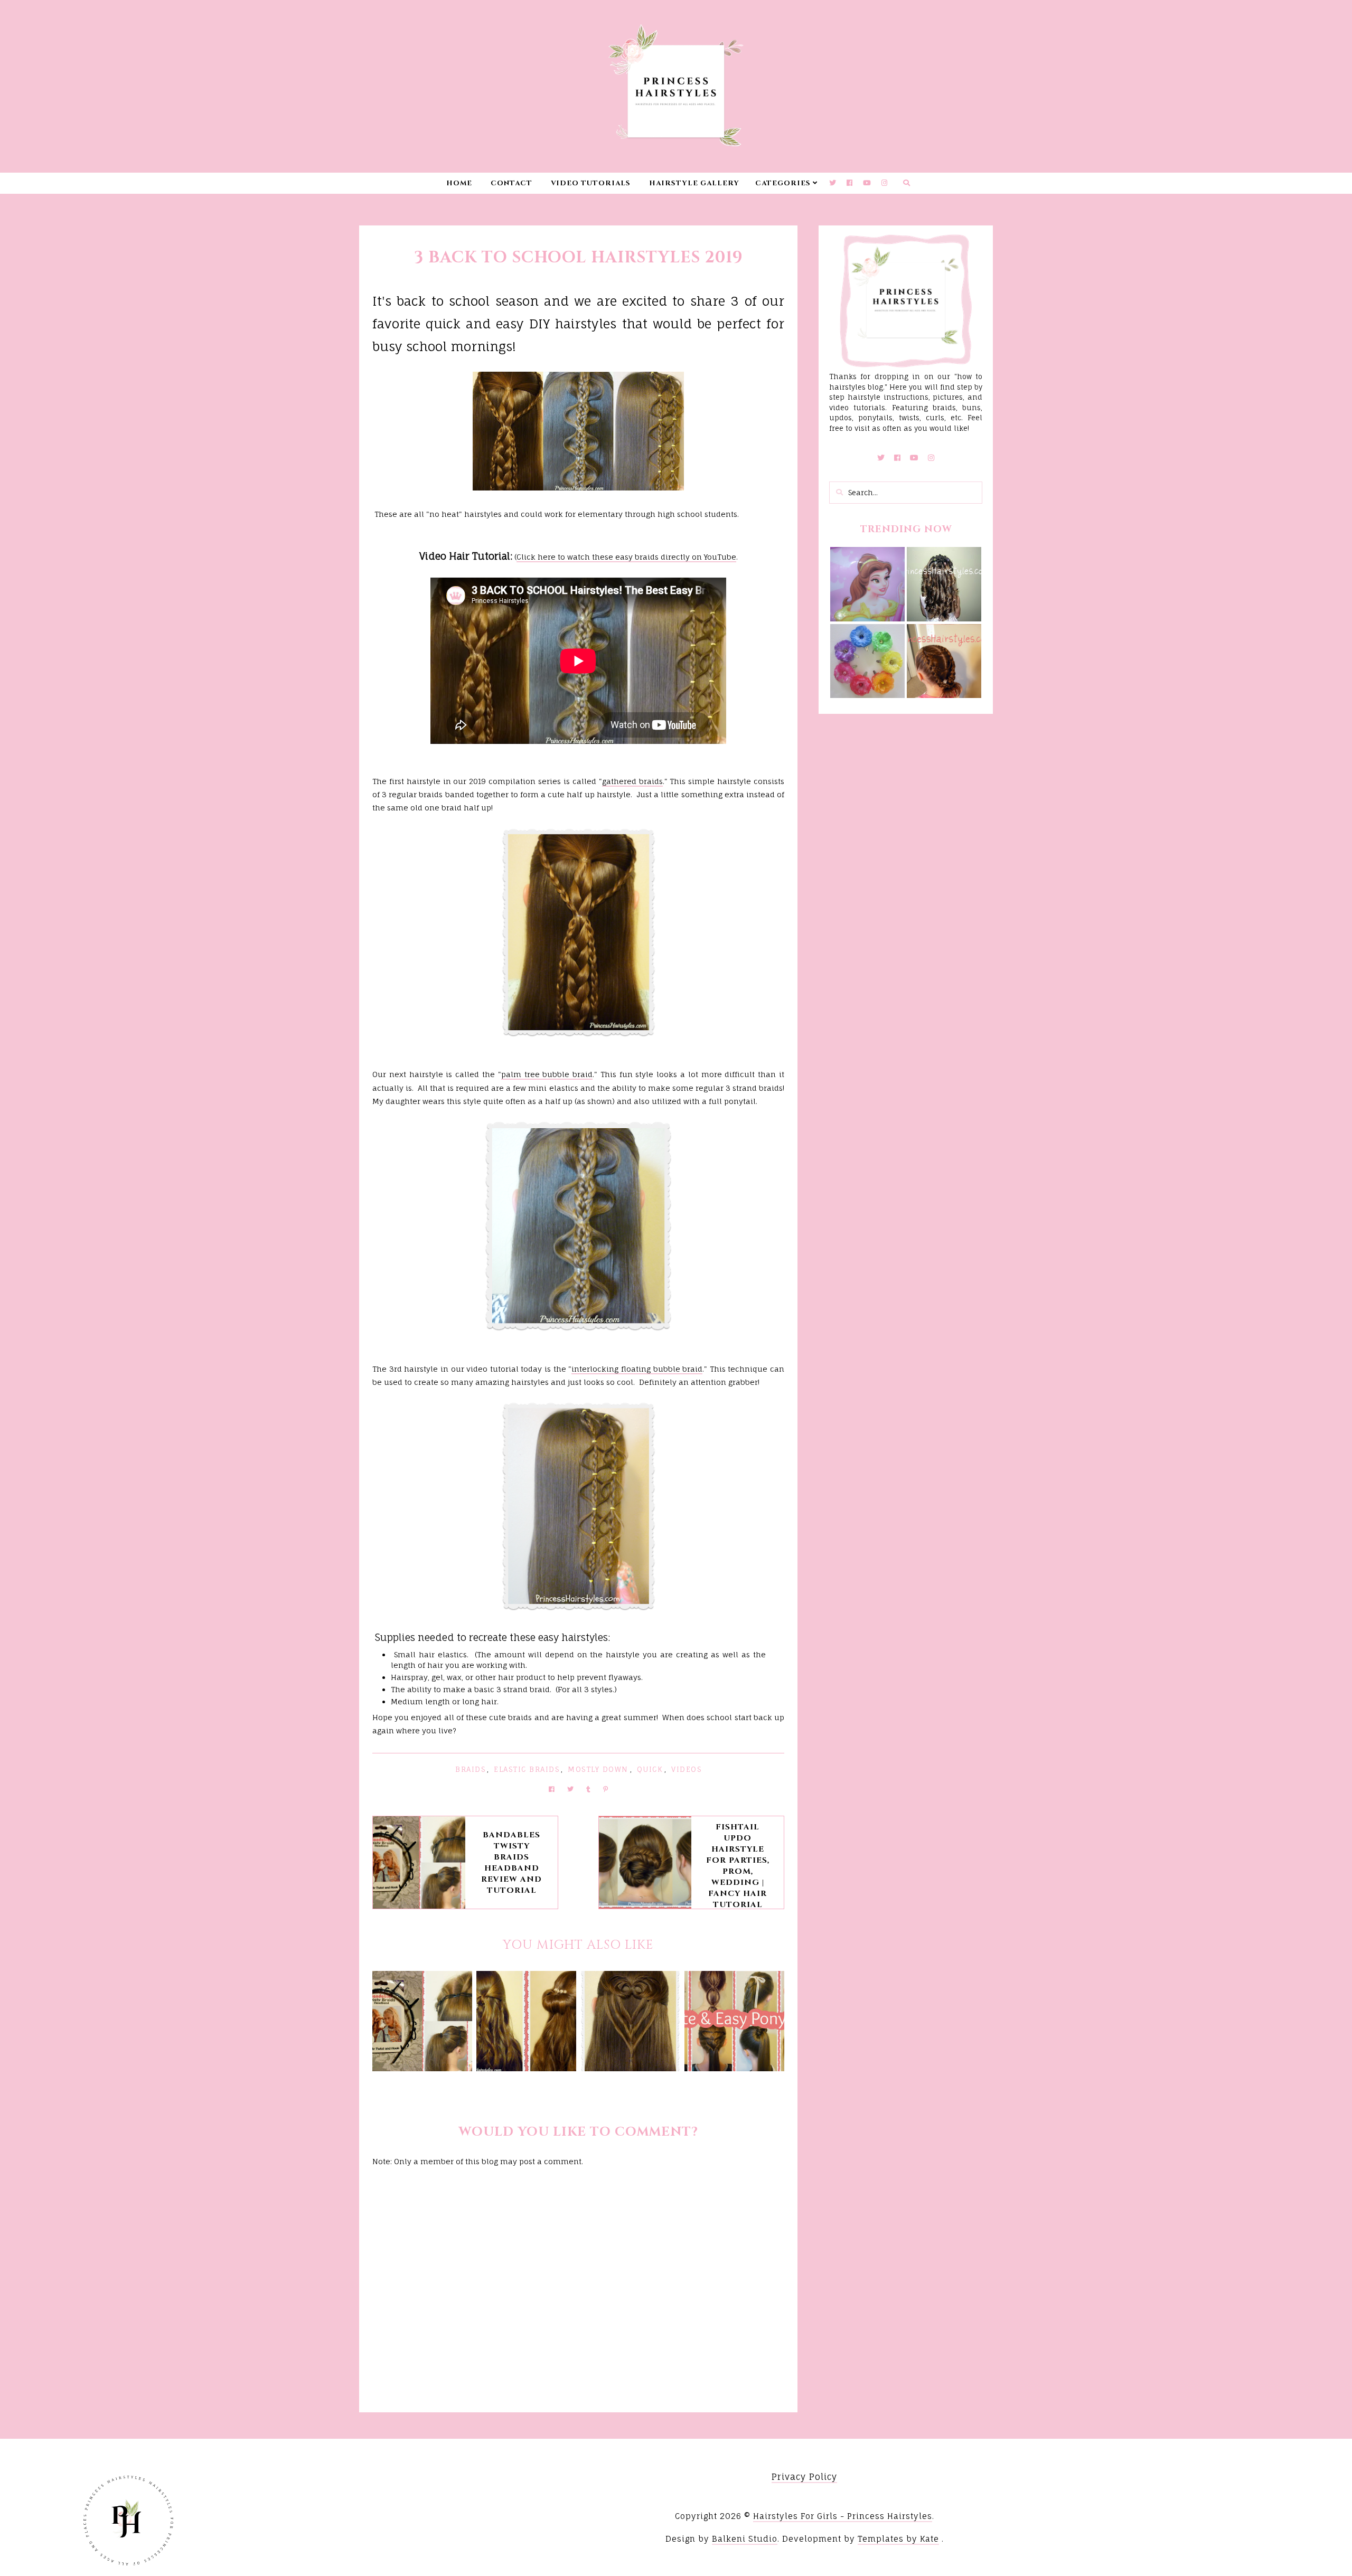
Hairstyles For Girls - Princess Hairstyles (843, 2516)
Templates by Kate (898, 2539)
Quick (650, 1769)
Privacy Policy (804, 2477)
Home (459, 183)
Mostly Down (598, 1769)
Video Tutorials (591, 183)
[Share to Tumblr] (588, 1789)
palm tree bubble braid (547, 1074)
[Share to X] (570, 1789)
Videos (686, 1769)
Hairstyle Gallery (694, 183)
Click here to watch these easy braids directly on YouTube (626, 557)
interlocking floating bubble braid (637, 1369)
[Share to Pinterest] (605, 1789)
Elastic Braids (527, 1769)
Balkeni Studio (745, 2539)
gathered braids (632, 781)
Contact (511, 183)
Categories (783, 183)
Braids (470, 1769)
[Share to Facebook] (552, 1789)
